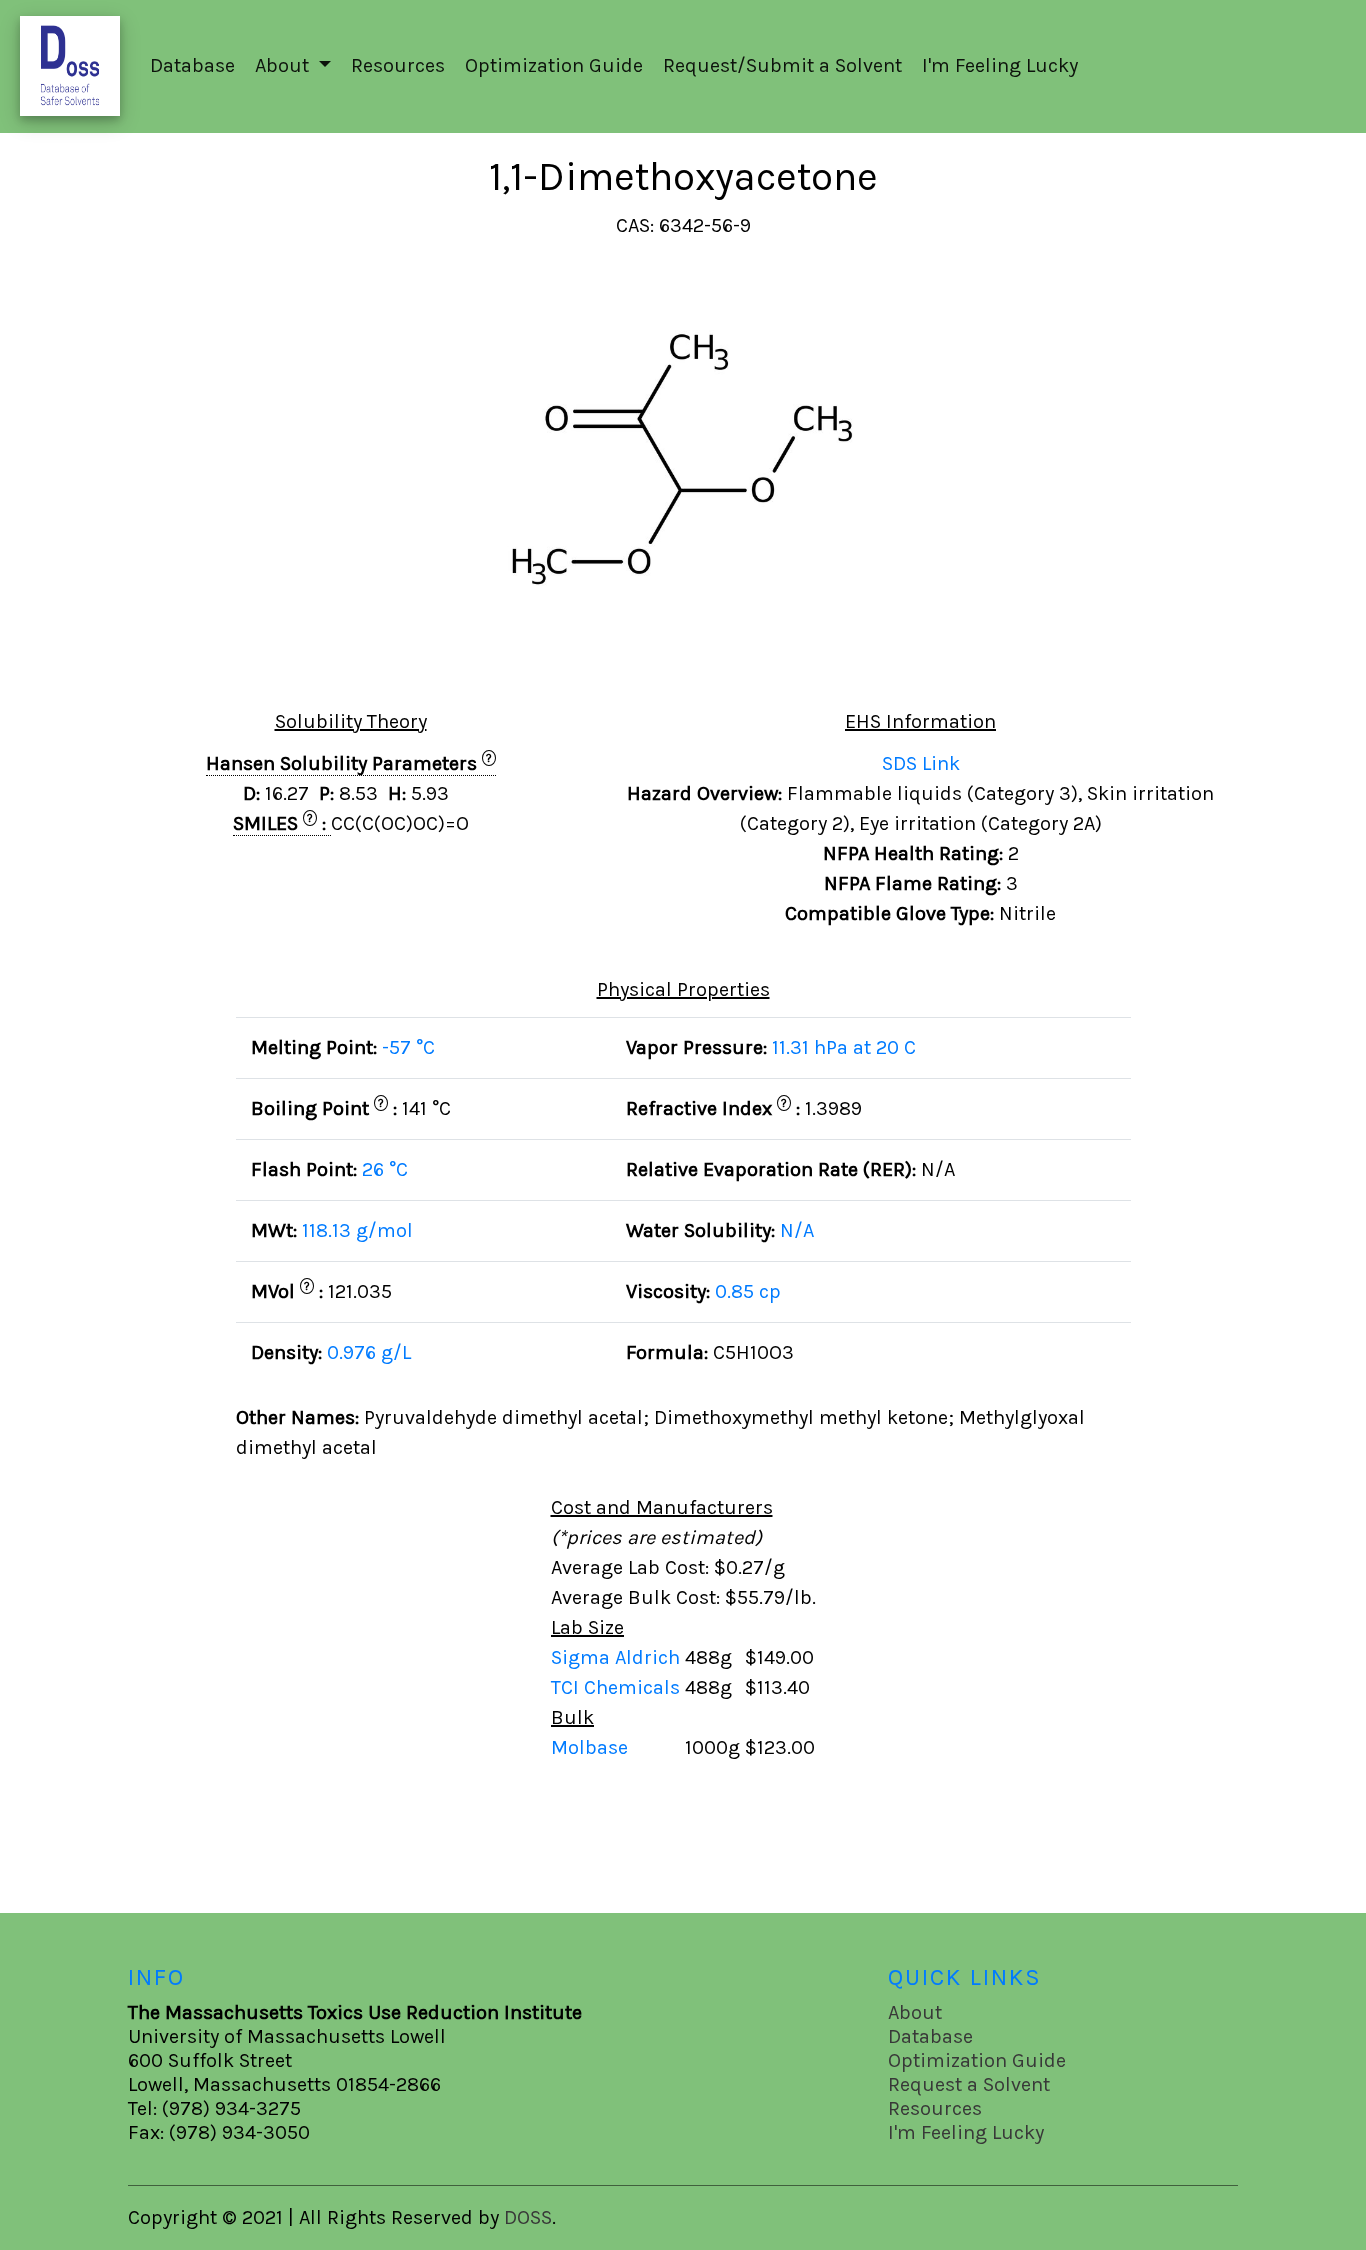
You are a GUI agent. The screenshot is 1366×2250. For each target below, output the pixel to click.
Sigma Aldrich (618, 1657)
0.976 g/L (369, 1352)
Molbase (589, 1747)
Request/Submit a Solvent (782, 65)
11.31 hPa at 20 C (844, 1047)
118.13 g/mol (357, 1230)
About (915, 2012)
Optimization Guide (554, 65)
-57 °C (408, 1047)
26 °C (385, 1169)
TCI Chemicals (618, 1687)
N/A (797, 1230)
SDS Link (921, 763)
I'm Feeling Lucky (1000, 65)
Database (192, 65)
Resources (398, 65)
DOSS (528, 2217)
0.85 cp (748, 1291)
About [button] (284, 65)
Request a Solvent (969, 2084)
